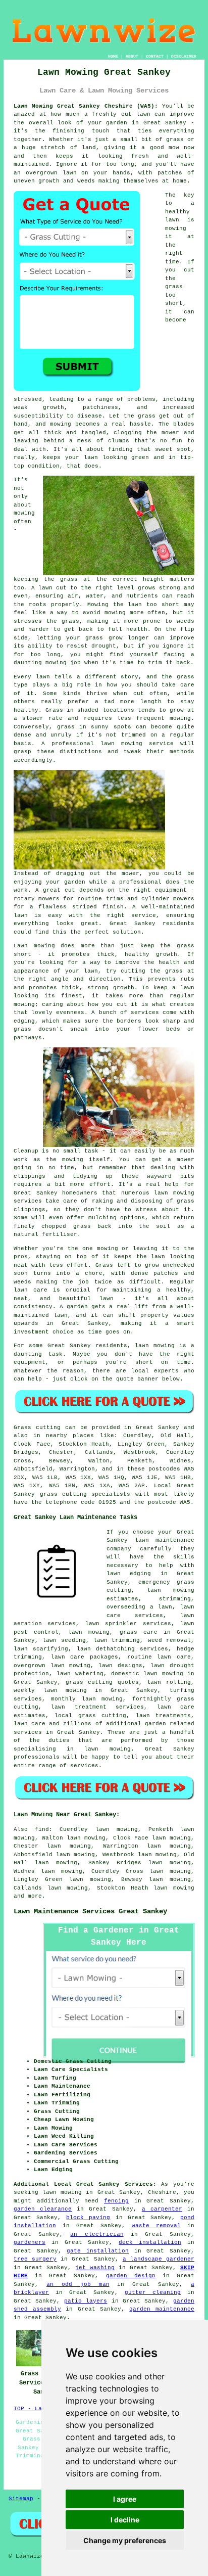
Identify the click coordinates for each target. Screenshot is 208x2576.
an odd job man (78, 2284)
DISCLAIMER (184, 56)
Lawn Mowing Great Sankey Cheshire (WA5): (86, 106)
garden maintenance (162, 2309)
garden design (131, 2276)
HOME (113, 56)
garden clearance (43, 2209)
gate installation (98, 2251)
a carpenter (162, 2209)
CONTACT (155, 56)
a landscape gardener (159, 2259)
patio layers (86, 2301)
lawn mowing (174, 1888)
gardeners (30, 2242)
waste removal (156, 2226)
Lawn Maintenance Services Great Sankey (90, 1911)
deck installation (150, 2242)
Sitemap (21, 2499)
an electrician (97, 2234)
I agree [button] (125, 2499)
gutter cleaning (153, 2292)
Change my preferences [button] (125, 2540)
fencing (116, 2201)
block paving (88, 2218)
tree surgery (35, 2259)
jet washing (95, 2268)
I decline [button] (125, 2520)
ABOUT (132, 56)
